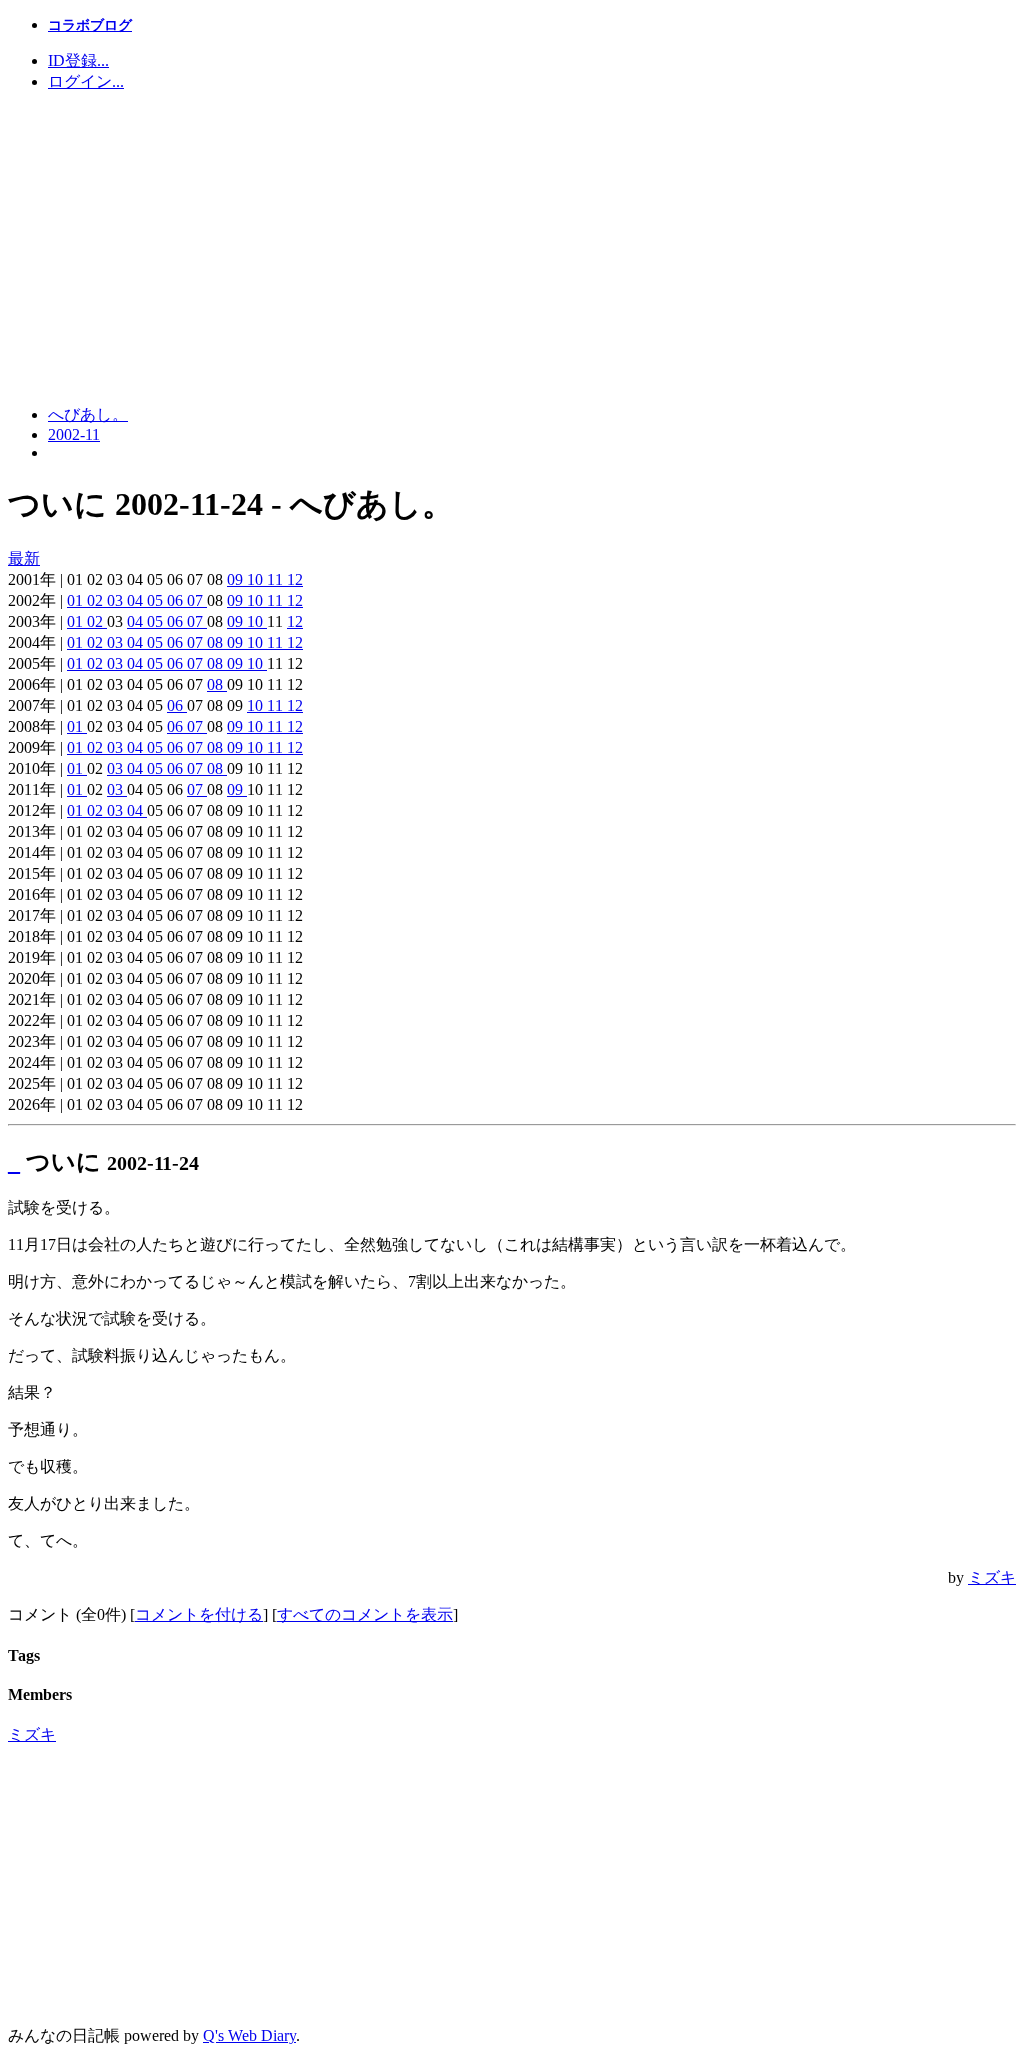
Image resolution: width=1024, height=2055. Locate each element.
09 (237, 579)
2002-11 (74, 434)
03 (117, 600)
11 (277, 579)
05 (157, 600)
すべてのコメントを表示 (365, 1614)
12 (295, 579)
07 (197, 600)
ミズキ (992, 1577)
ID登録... (78, 60)
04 (137, 600)
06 (177, 600)
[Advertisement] (512, 249)
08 (217, 642)
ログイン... (86, 81)
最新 (24, 558)
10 (257, 579)
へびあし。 (88, 414)
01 (77, 600)
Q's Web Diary (249, 2035)
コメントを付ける (199, 1614)
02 (97, 600)
